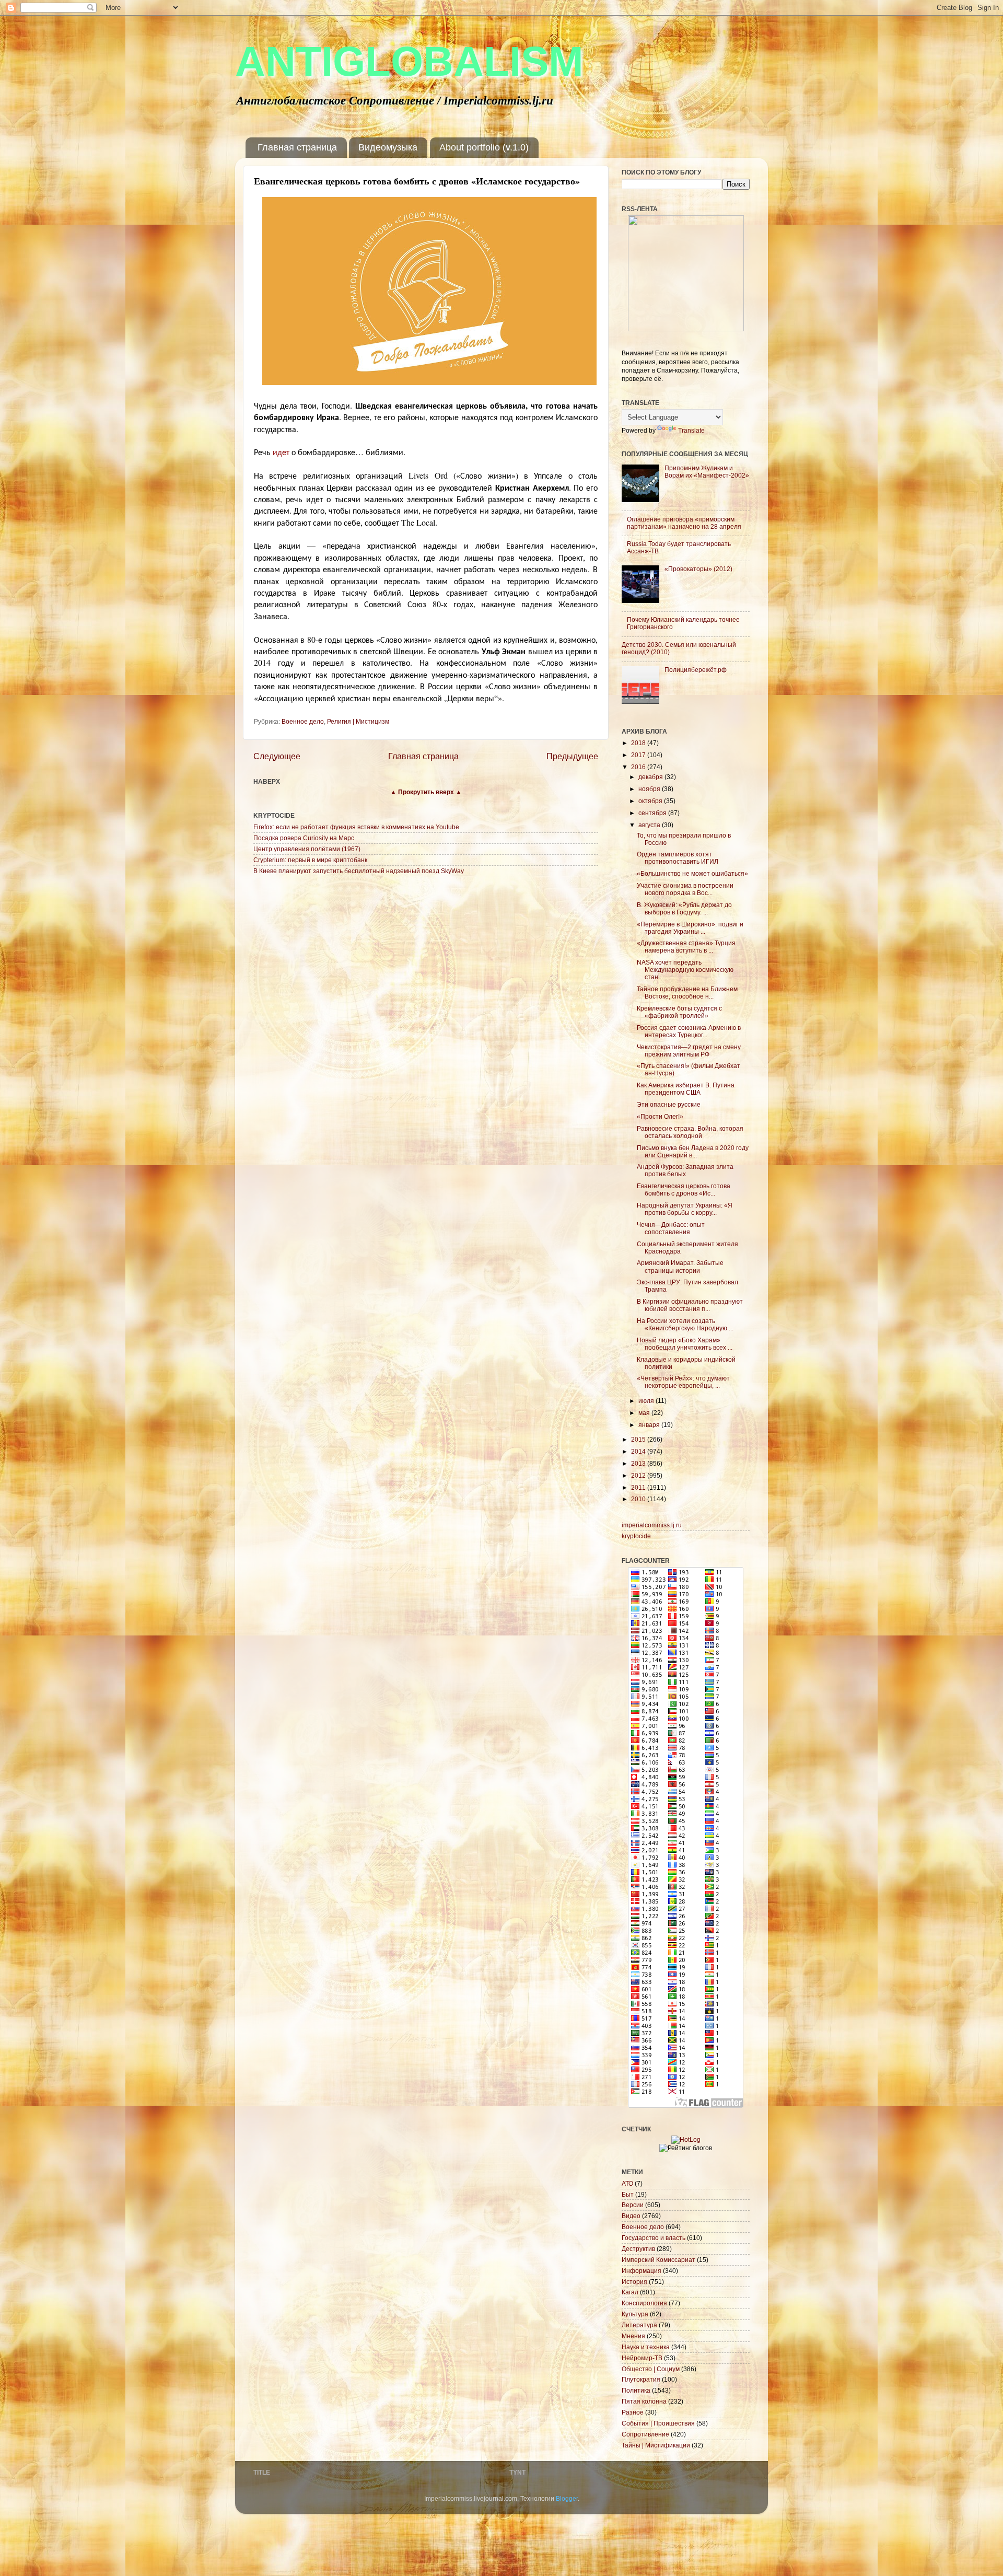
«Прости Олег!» (660, 1116)
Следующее (277, 756)
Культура (635, 2314)
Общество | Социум (651, 2369)
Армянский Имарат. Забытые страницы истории (680, 1266)
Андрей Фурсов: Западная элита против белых (685, 1170)
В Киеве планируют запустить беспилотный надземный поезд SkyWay (359, 871)
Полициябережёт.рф (696, 670)
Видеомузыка (388, 147)
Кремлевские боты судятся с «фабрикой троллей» (679, 1012)
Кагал (630, 2292)
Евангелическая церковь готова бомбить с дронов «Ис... (684, 1190)
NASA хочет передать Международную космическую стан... (685, 970)
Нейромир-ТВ (642, 2358)
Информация (642, 2271)
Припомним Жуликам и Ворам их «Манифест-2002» (707, 472)
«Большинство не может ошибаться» (692, 873)
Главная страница (297, 147)
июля (647, 1401)
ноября (650, 789)
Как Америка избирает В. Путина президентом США (686, 1089)
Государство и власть (654, 2238)
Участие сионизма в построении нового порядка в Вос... (685, 889)
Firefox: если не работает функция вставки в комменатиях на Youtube (356, 827)
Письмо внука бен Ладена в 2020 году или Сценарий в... (693, 1151)
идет (281, 452)
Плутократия (641, 2379)
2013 (639, 1463)
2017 (639, 755)
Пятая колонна (644, 2401)
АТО (627, 2183)
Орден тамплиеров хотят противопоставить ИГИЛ (678, 858)
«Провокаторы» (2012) (698, 569)
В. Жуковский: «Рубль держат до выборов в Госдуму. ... (684, 908)
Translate (691, 430)
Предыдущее (572, 756)
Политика (636, 2390)
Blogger (567, 2498)
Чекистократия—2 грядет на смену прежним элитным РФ (689, 1051)
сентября (653, 813)
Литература (639, 2325)
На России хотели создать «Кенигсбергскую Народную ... (685, 1324)
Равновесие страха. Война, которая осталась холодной (690, 1132)
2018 (639, 743)
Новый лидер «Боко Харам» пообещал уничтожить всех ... (685, 1344)
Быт (628, 2194)
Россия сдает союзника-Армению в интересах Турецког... (689, 1031)
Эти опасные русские (669, 1104)
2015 (639, 1439)
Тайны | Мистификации (656, 2445)
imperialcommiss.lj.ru (652, 1525)
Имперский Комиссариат (658, 2260)
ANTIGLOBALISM (409, 61)
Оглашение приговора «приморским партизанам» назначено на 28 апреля (684, 523)
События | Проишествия (658, 2423)
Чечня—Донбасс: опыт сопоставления (671, 1228)
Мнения (633, 2336)
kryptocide (636, 1536)
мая (645, 1413)
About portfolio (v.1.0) (484, 147)
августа (650, 825)
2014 (639, 1451)
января (650, 1425)
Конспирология (644, 2303)
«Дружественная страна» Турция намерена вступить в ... (686, 947)
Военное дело (303, 721)
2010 (639, 1499)
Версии (633, 2205)
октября (651, 801)
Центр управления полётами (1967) (307, 849)
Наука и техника (646, 2347)
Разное (633, 2412)
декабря (651, 777)
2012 (639, 1475)
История (634, 2282)
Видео (631, 2216)
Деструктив (638, 2249)
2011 (639, 1487)
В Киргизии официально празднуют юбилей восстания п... (690, 1305)
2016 (639, 767)
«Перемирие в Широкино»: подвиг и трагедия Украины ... (690, 928)
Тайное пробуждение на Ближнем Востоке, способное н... (687, 993)
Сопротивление (645, 2434)
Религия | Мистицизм (358, 721)
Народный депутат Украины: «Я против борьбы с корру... (685, 1209)
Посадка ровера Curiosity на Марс (304, 838)
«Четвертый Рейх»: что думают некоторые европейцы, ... (683, 1382)
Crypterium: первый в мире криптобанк (310, 860)
